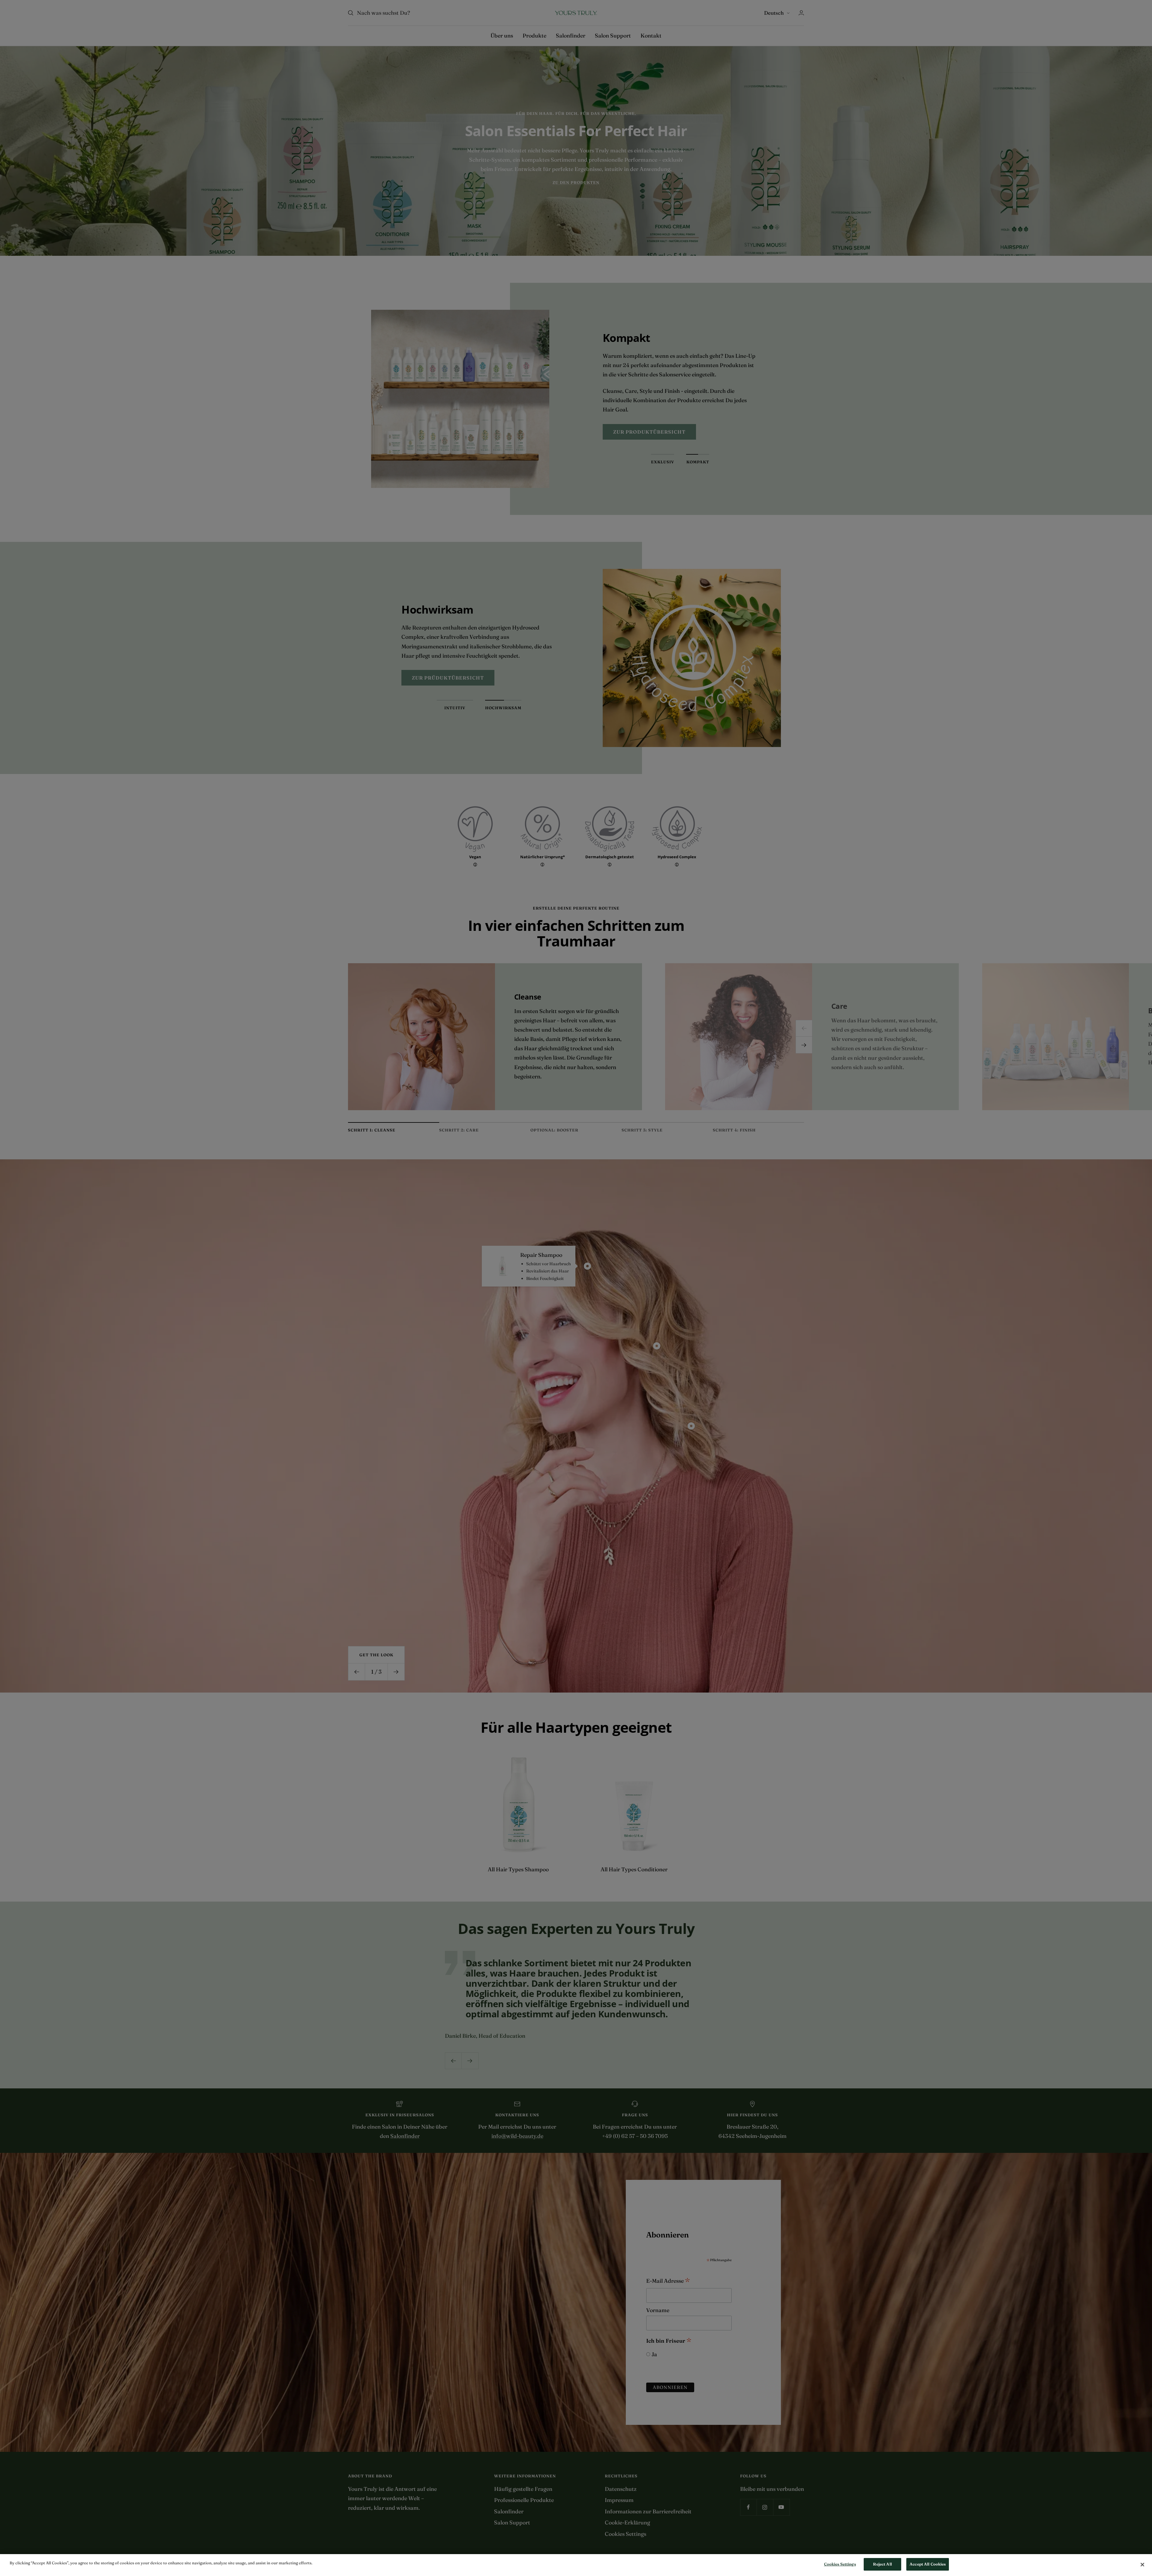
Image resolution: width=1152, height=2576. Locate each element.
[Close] (1142, 2565)
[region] (576, 2565)
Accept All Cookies (928, 2564)
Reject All (882, 2564)
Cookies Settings (840, 2564)
